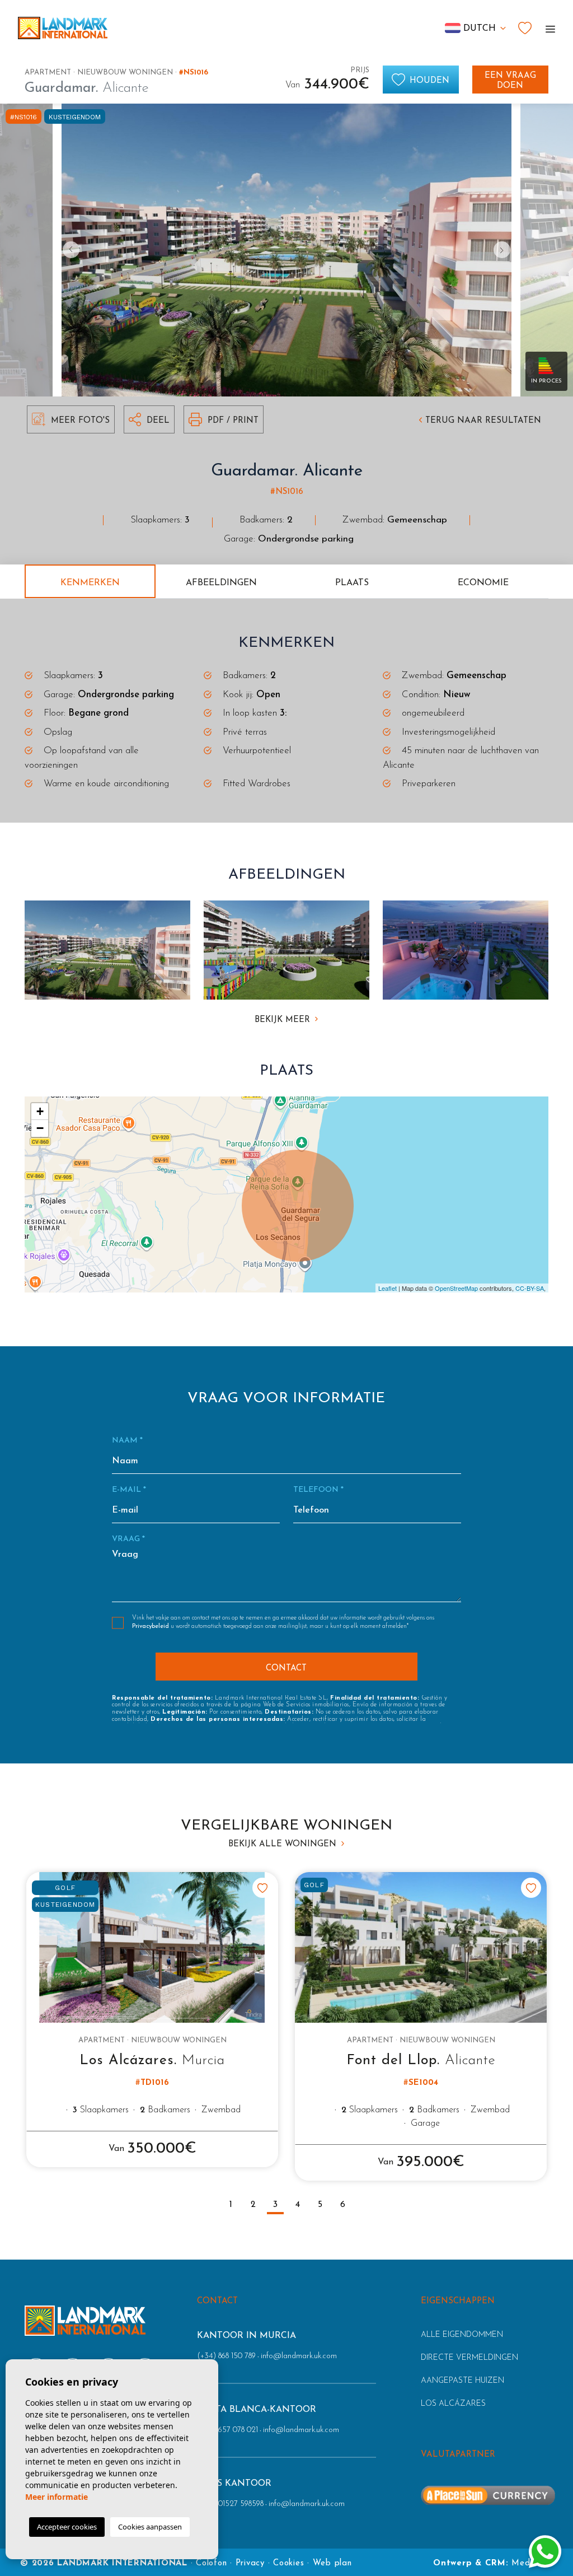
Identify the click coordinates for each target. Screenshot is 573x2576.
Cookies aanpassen (150, 2527)
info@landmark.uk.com (299, 2356)
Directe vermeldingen (469, 2358)
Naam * (127, 1441)
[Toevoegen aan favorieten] (262, 1888)
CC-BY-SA (530, 1288)
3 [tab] (275, 2205)
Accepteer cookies (67, 2527)
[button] (149, 419)
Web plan (332, 2563)
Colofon (211, 2563)
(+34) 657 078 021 (227, 2430)
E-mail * (129, 1490)
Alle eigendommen (462, 2335)
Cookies (288, 2563)
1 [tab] (231, 2205)
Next (505, 250)
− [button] (40, 1128)
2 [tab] (253, 2205)
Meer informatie (57, 2497)
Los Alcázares (453, 2404)
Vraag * (128, 1539)
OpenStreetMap (456, 1288)
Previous (68, 250)
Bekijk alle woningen (284, 1844)
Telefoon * (318, 1490)
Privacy (250, 2563)
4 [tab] (298, 2205)
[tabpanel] (152, 2020)
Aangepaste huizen (462, 2381)
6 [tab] (343, 2205)
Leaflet (388, 1288)
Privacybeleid (151, 1627)
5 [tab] (320, 2205)
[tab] (90, 581)
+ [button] (40, 1111)
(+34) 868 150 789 (226, 2356)
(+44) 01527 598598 (230, 2504)
